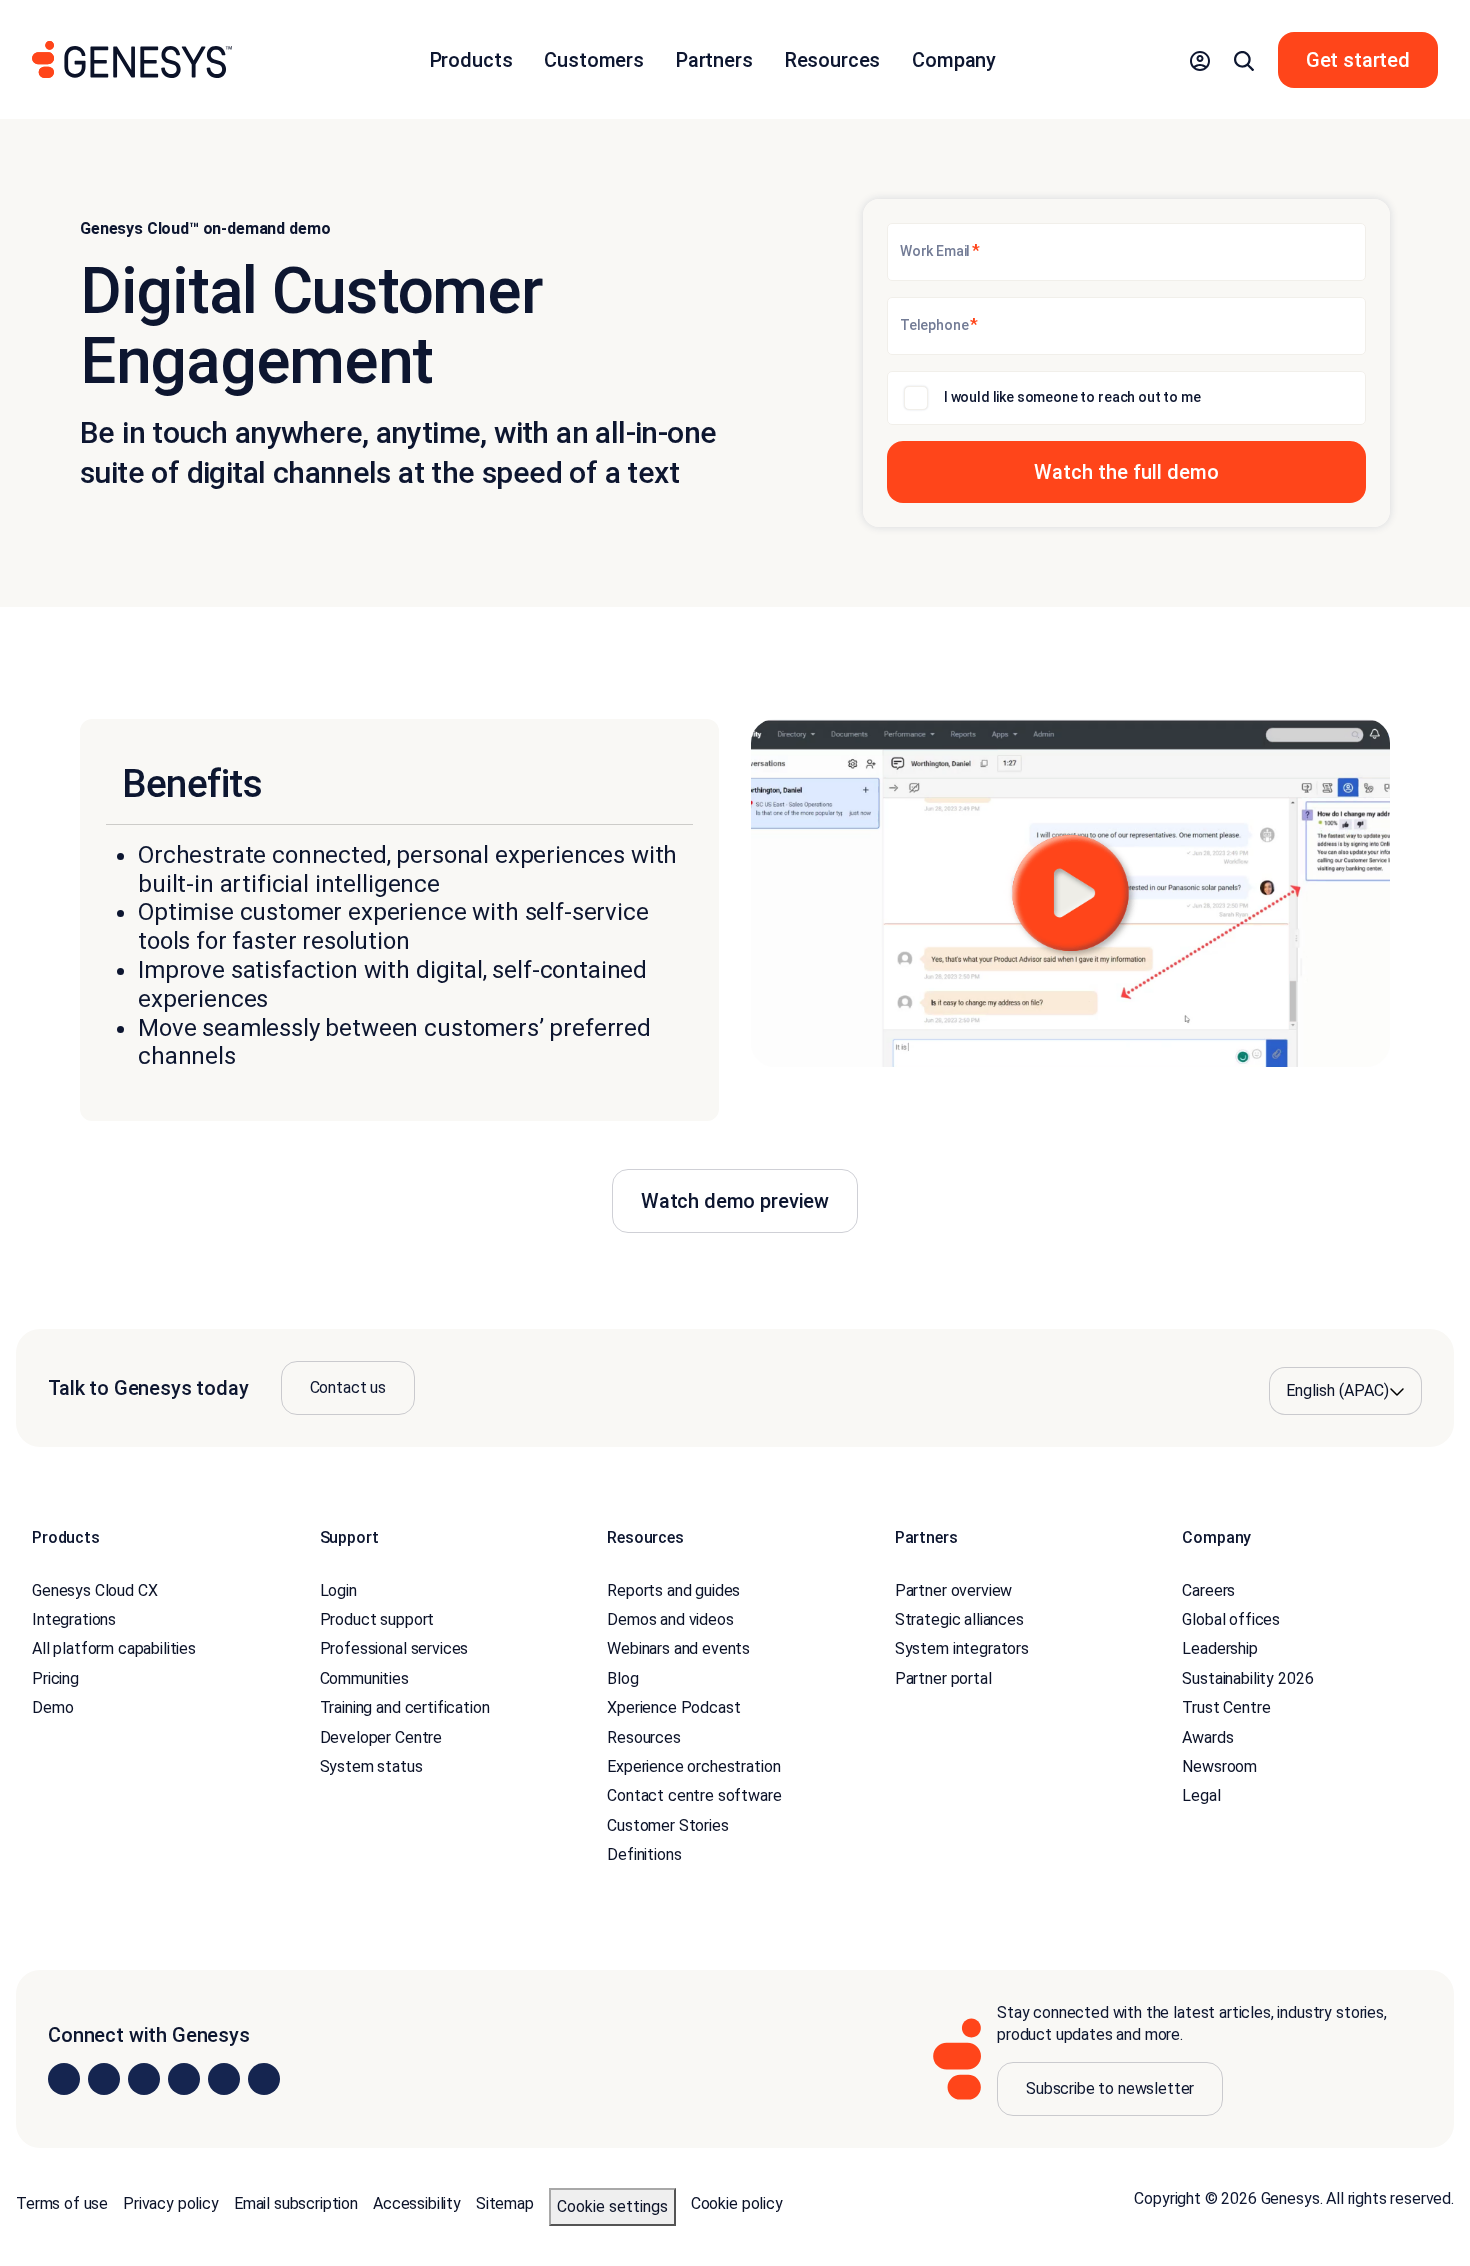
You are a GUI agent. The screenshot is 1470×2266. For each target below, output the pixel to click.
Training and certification (405, 1707)
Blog (622, 1678)
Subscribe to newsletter (1110, 2088)
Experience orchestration (693, 1766)
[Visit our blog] (264, 2079)
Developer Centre (381, 1737)
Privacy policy (171, 2203)
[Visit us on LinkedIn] (64, 2079)
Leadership (1219, 1648)
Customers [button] (594, 60)
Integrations (74, 1619)
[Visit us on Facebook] (184, 2079)
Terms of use (62, 2203)
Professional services (394, 1648)
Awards (1207, 1737)
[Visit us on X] (144, 2079)
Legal (1201, 1795)
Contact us (348, 1387)
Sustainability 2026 (1247, 1678)
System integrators (962, 1648)
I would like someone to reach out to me (1072, 397)
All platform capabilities (114, 1648)
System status (371, 1766)
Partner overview (953, 1590)
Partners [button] (714, 60)
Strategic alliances (959, 1619)
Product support (377, 1619)
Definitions (644, 1854)
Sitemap (505, 2203)
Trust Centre (1226, 1707)
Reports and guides (673, 1590)
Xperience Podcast (673, 1707)
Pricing (55, 1678)
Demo (52, 1707)
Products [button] (471, 60)
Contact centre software (694, 1795)
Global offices (1231, 1619)
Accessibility (417, 2203)
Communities (364, 1678)
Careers (1208, 1590)
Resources (644, 1737)
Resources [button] (833, 60)
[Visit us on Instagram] (104, 2079)
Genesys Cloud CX (94, 1590)
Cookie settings (612, 2206)
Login (338, 1590)
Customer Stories (667, 1825)
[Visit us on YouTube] (224, 2079)
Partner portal (943, 1678)
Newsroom (1219, 1766)
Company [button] (954, 60)
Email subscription (296, 2203)
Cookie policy (737, 2203)
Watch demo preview (735, 1201)
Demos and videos (670, 1619)
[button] (1200, 60)
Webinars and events (678, 1648)
